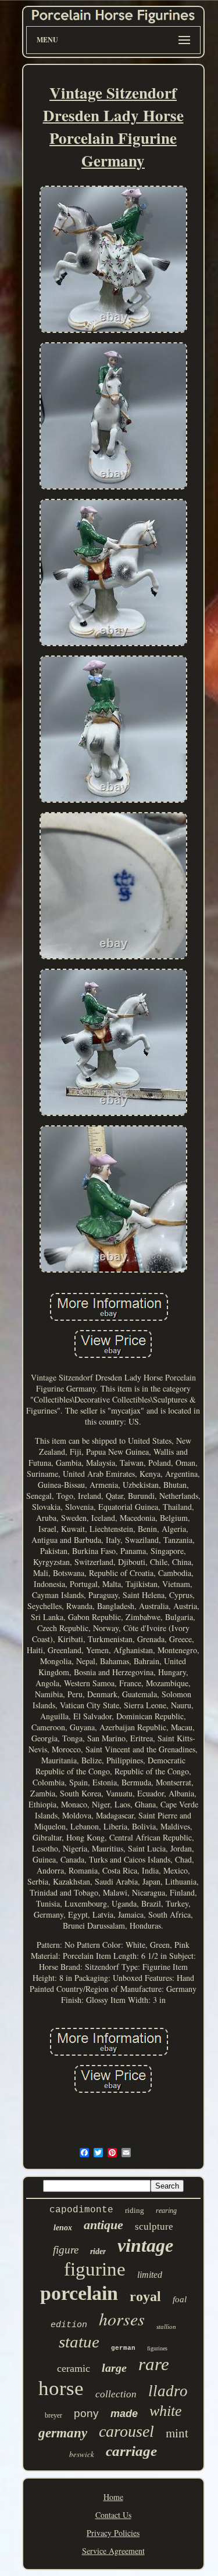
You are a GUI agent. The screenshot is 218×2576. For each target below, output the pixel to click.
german (123, 2348)
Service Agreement (113, 2551)
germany (63, 2433)
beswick (82, 2454)
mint (177, 2433)
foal (180, 2299)
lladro (168, 2391)
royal (145, 2296)
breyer (53, 2415)
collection (116, 2394)
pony (86, 2413)
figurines (157, 2348)
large (114, 2368)
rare (154, 2364)
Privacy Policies (113, 2533)
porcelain (79, 2293)
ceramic (74, 2368)
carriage (131, 2451)
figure (66, 2250)
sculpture (154, 2227)
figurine (95, 2269)
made (124, 2414)
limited (150, 2275)
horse (61, 2388)
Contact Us (113, 2515)
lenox (63, 2228)
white (166, 2411)
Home (113, 2497)
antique (103, 2225)
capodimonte (81, 2210)
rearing (166, 2211)
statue (79, 2342)
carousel (126, 2431)
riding (135, 2210)
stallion (166, 2327)
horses (122, 2318)
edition (69, 2325)
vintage (145, 2245)
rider (98, 2251)
